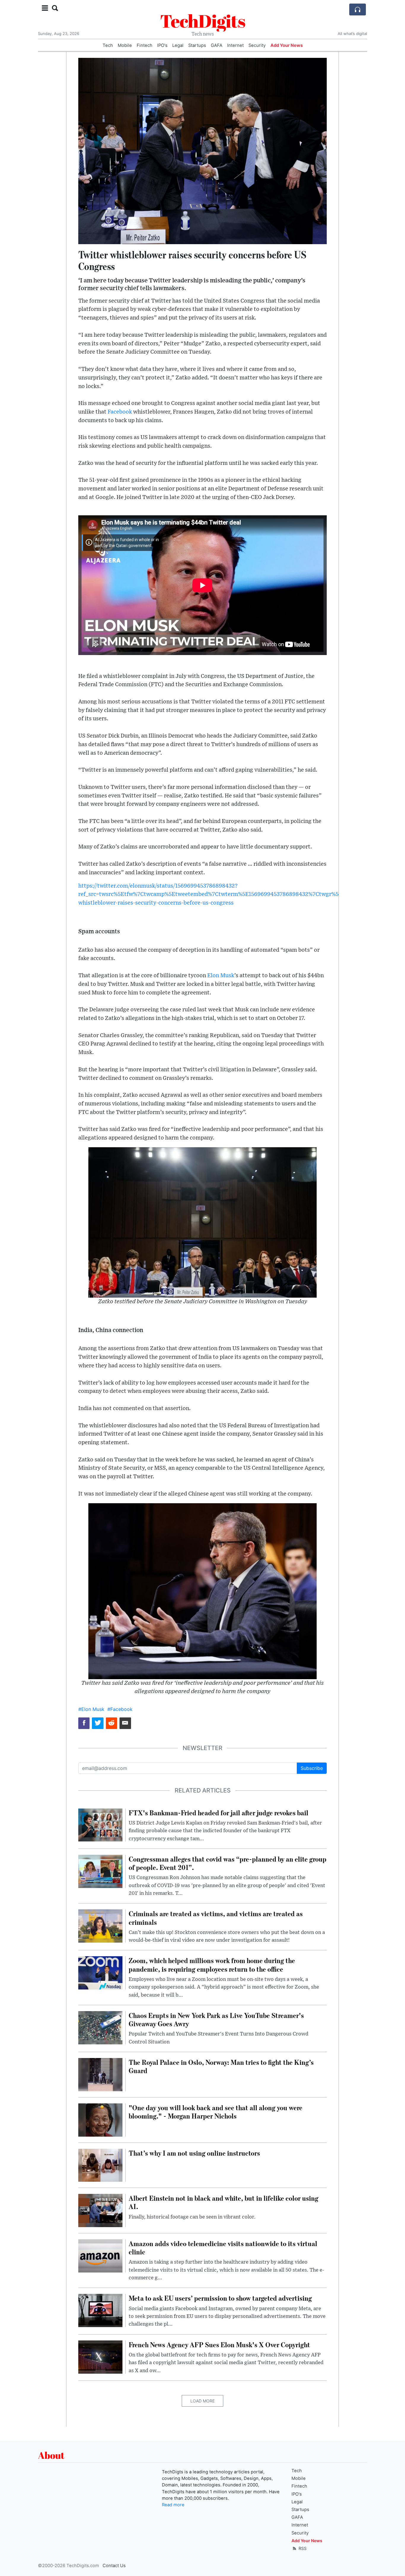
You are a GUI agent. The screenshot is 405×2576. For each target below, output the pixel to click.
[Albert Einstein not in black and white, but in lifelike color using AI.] (100, 2210)
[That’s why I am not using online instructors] (100, 2165)
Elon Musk (221, 976)
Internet (235, 45)
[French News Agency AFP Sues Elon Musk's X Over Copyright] (100, 2356)
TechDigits (203, 21)
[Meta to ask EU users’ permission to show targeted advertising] (100, 2310)
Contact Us (114, 2566)
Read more (173, 2505)
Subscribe (312, 1768)
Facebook (120, 412)
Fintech (145, 45)
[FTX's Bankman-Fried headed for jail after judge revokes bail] (100, 1825)
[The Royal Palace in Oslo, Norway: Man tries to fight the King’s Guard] (100, 2074)
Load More (203, 2401)
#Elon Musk (91, 1709)
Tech (108, 45)
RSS (302, 2548)
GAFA (217, 45)
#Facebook (120, 1709)
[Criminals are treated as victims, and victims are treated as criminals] (100, 1926)
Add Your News (287, 45)
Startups (197, 45)
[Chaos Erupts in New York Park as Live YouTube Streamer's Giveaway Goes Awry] (100, 2027)
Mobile (125, 45)
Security (257, 45)
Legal (178, 45)
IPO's (162, 45)
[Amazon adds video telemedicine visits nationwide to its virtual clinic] (100, 2255)
